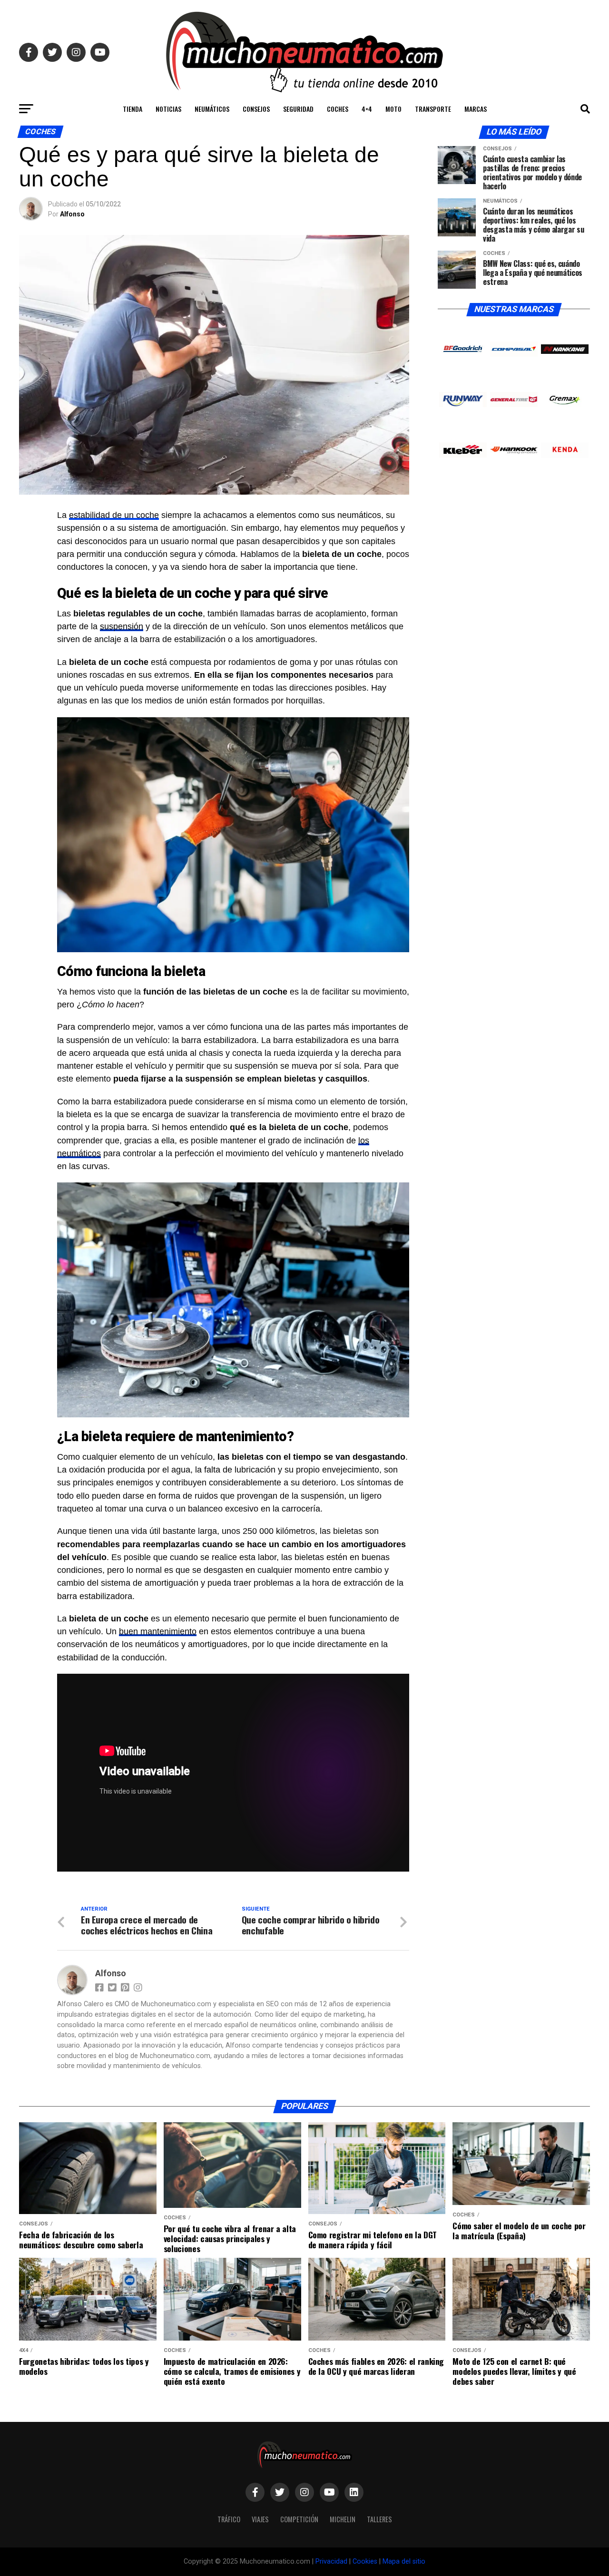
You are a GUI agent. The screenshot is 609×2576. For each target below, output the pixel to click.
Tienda (133, 109)
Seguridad (298, 109)
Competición (299, 2519)
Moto (393, 109)
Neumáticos (212, 109)
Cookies (365, 2561)
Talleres (379, 2519)
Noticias (168, 109)
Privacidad (331, 2561)
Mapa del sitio (404, 2561)
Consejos (256, 109)
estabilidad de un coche (114, 515)
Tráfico (229, 2519)
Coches (338, 109)
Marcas (476, 109)
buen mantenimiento (158, 1631)
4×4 (367, 109)
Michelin (343, 2519)
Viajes (260, 2519)
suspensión (122, 626)
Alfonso (72, 214)
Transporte (433, 109)
